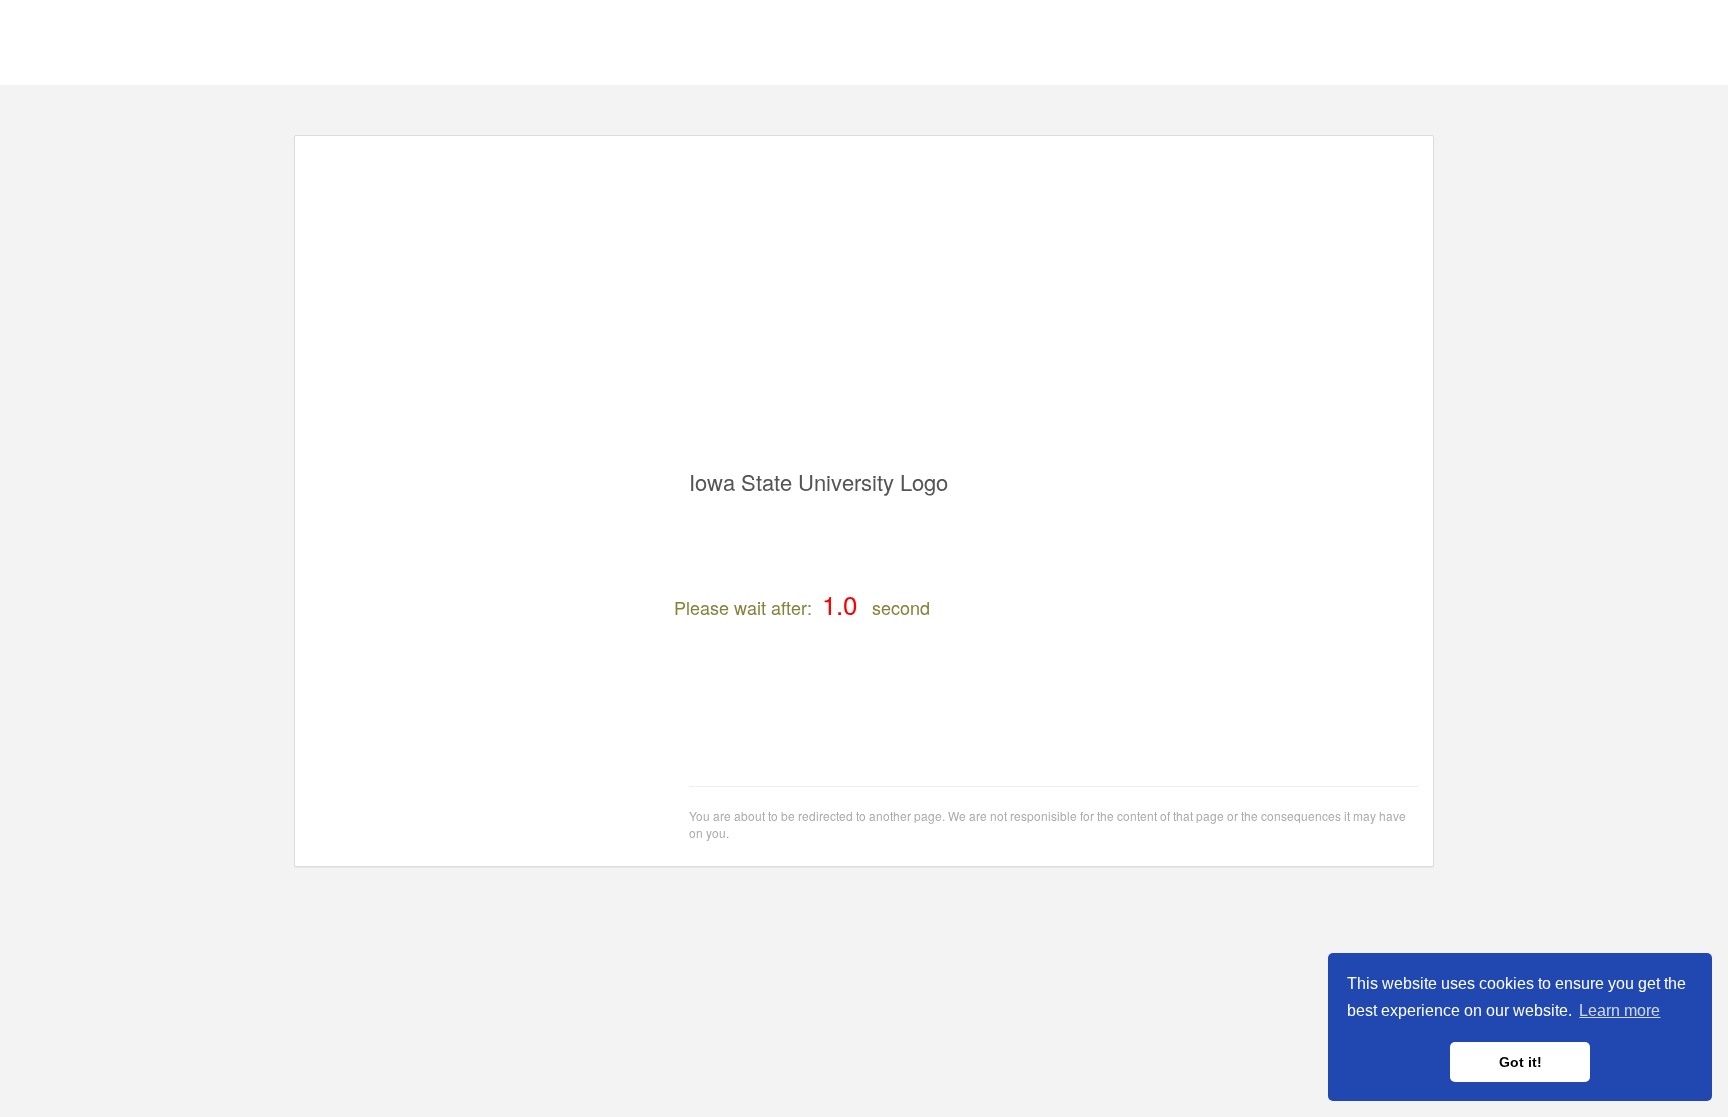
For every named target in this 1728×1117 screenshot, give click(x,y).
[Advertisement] (864, 291)
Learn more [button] (1619, 1010)
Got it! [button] (1520, 1062)
